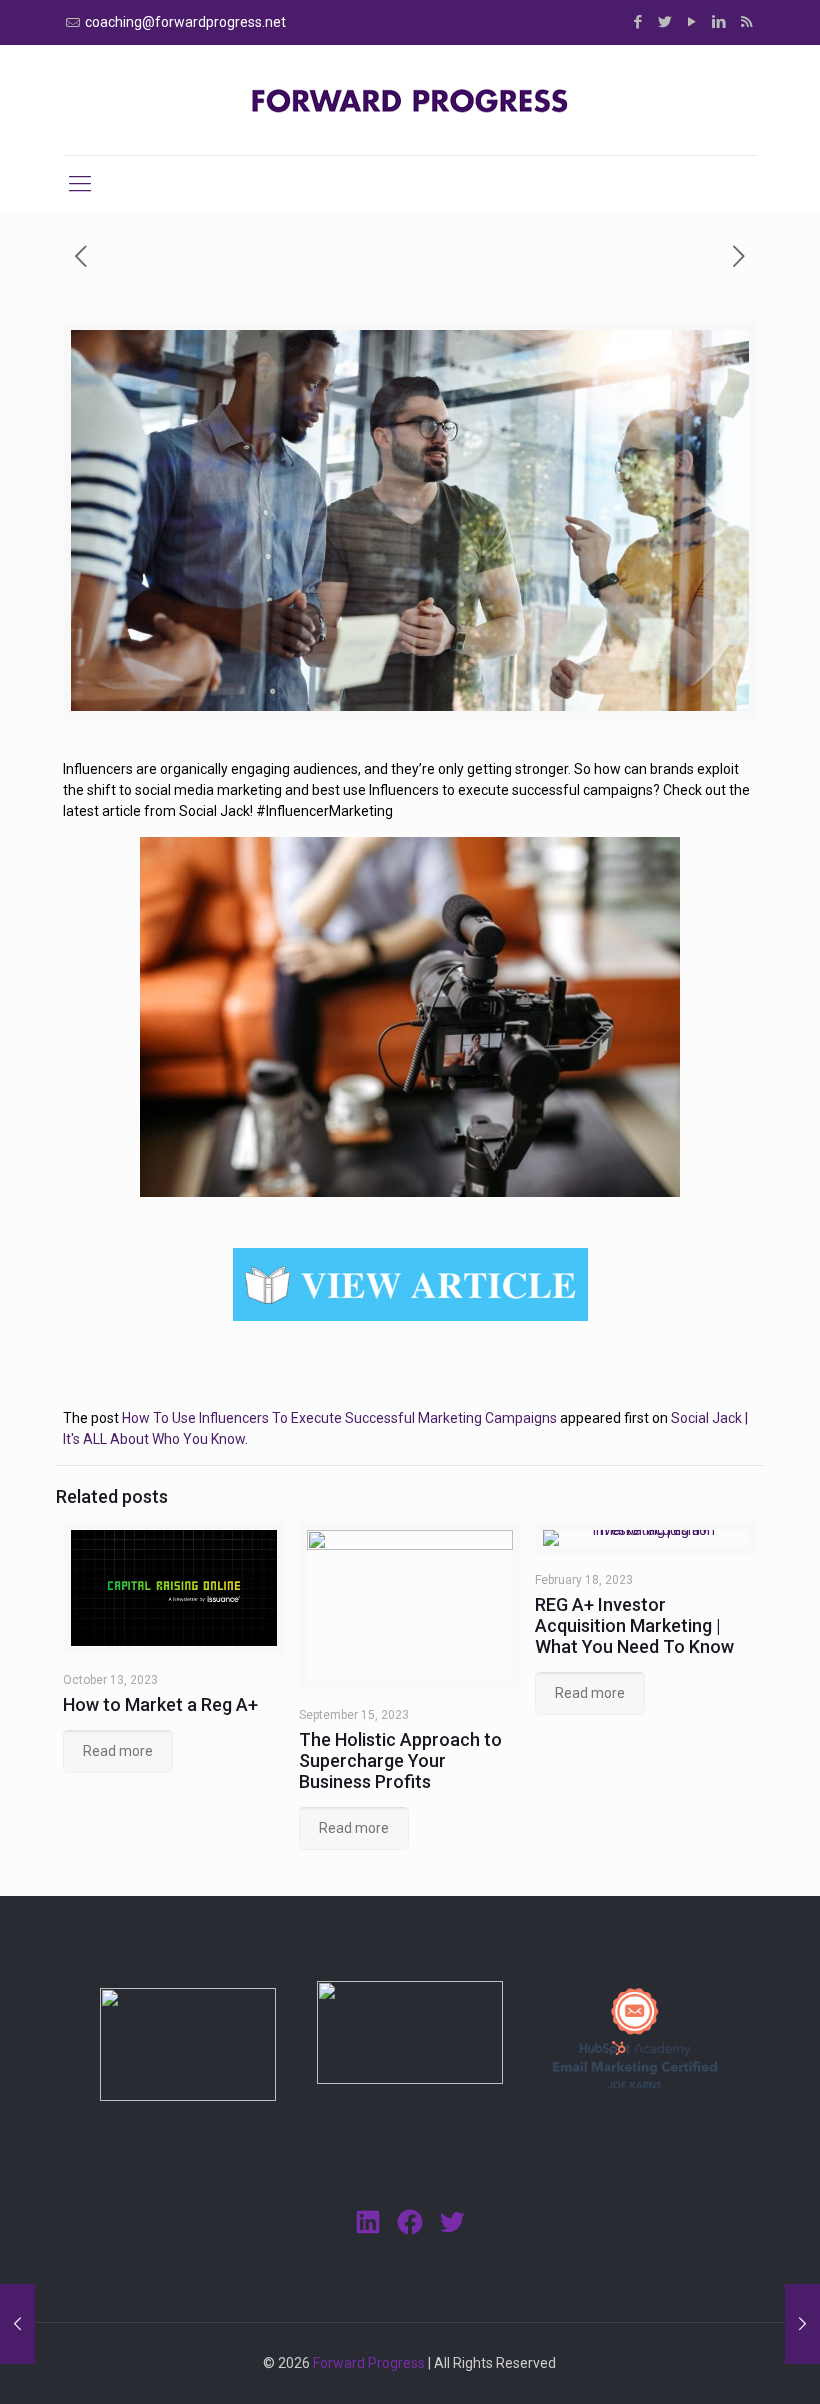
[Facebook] (638, 22)
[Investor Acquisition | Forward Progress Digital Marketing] (410, 100)
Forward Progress (369, 2363)
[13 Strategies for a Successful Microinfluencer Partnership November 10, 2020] (802, 2324)
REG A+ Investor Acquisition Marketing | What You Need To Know (634, 1625)
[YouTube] (692, 22)
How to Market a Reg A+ (160, 1704)
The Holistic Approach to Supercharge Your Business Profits (400, 1760)
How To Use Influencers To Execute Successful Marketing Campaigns (339, 1418)
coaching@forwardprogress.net (185, 22)
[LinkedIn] (719, 22)
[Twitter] (665, 22)
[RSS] (746, 22)
